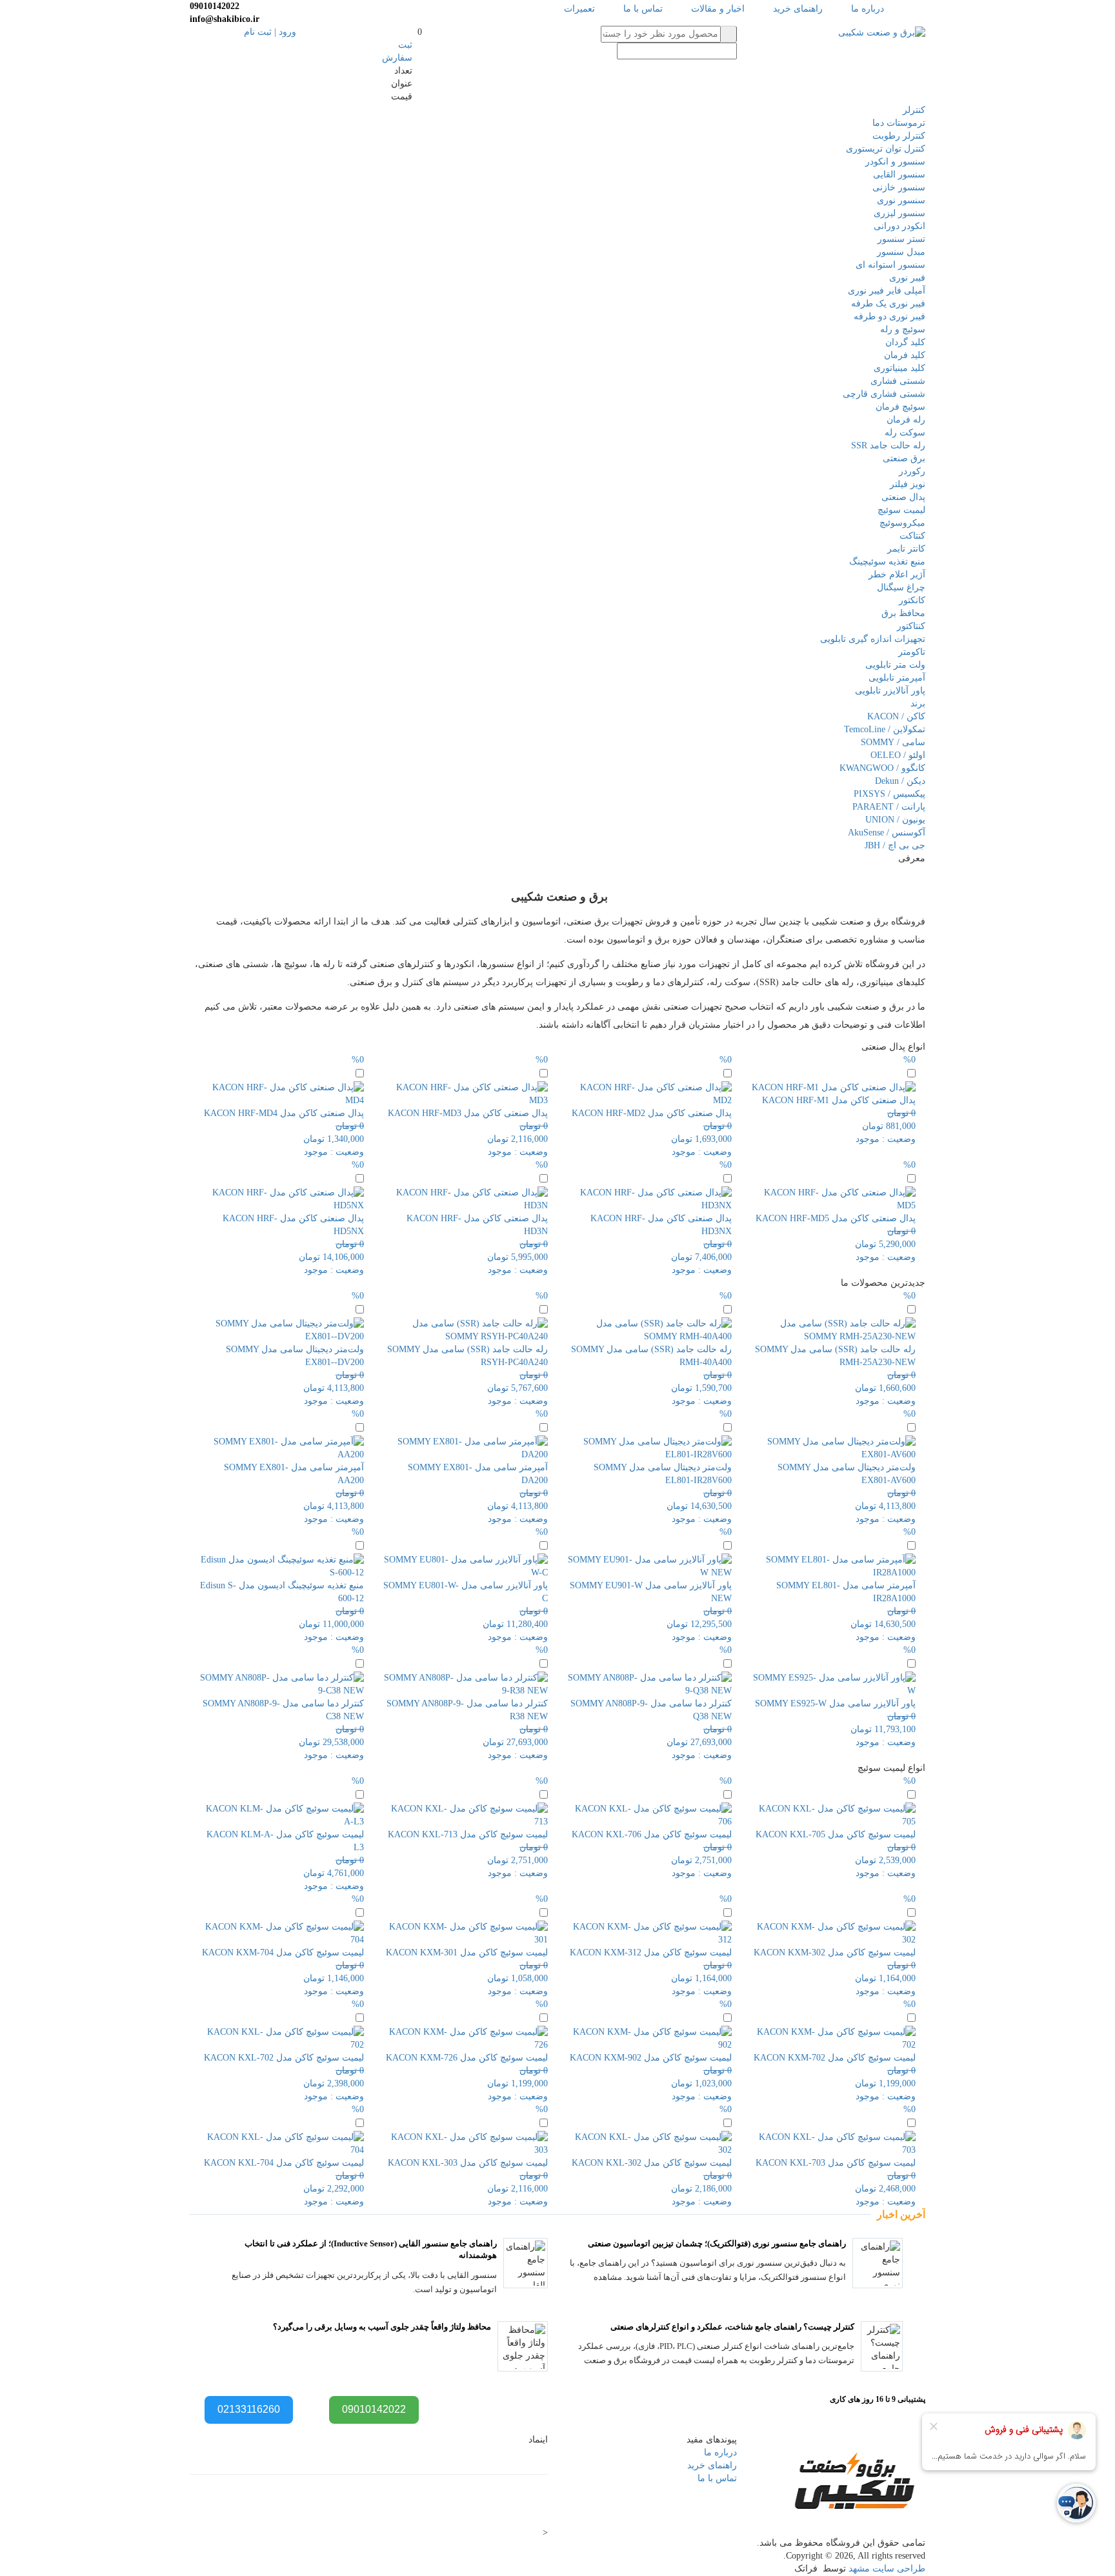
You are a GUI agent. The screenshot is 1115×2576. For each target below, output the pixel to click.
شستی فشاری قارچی (884, 394)
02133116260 (249, 2409)
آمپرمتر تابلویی (897, 678)
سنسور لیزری (899, 213)
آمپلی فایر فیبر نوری (887, 291)
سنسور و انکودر (895, 162)
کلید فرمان (905, 355)
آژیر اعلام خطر (897, 574)
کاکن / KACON (896, 716)
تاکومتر (912, 652)
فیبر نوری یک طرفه (888, 304)
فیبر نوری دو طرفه (889, 316)
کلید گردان (905, 342)
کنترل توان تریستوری (886, 149)
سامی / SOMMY (893, 742)
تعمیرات (579, 9)
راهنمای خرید (798, 9)
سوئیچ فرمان (900, 407)
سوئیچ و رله (903, 329)
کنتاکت (912, 536)
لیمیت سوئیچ (901, 510)
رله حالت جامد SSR (888, 445)
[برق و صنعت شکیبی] (882, 32)
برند (918, 704)
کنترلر (914, 110)
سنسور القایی (899, 175)
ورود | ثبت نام (270, 32)
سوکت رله (905, 433)
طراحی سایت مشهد (887, 2569)
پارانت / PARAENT (889, 807)
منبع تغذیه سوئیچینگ (887, 562)
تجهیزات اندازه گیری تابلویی (873, 639)
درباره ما (868, 9)
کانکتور (912, 600)
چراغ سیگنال (901, 587)
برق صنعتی (904, 458)
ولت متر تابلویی (895, 665)
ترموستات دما (899, 123)
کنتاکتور (911, 626)
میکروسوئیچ (902, 523)
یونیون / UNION (895, 820)
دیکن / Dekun (900, 781)
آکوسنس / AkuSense (887, 833)
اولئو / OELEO (898, 755)
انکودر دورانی (899, 226)
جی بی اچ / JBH (895, 845)
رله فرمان (906, 420)
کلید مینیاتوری (899, 368)
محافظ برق (903, 613)
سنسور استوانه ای (890, 265)
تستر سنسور (901, 239)
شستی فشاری (898, 381)
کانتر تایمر (906, 549)
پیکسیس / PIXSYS (889, 794)
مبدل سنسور (901, 252)
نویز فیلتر (908, 484)
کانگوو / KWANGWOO (882, 768)
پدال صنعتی (903, 497)
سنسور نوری (901, 200)
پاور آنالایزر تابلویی (890, 691)
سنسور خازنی (899, 187)
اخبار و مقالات (718, 9)
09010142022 (374, 2409)
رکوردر (912, 471)
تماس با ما (643, 9)
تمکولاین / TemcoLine (885, 729)
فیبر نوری (907, 278)
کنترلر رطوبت (899, 136)
